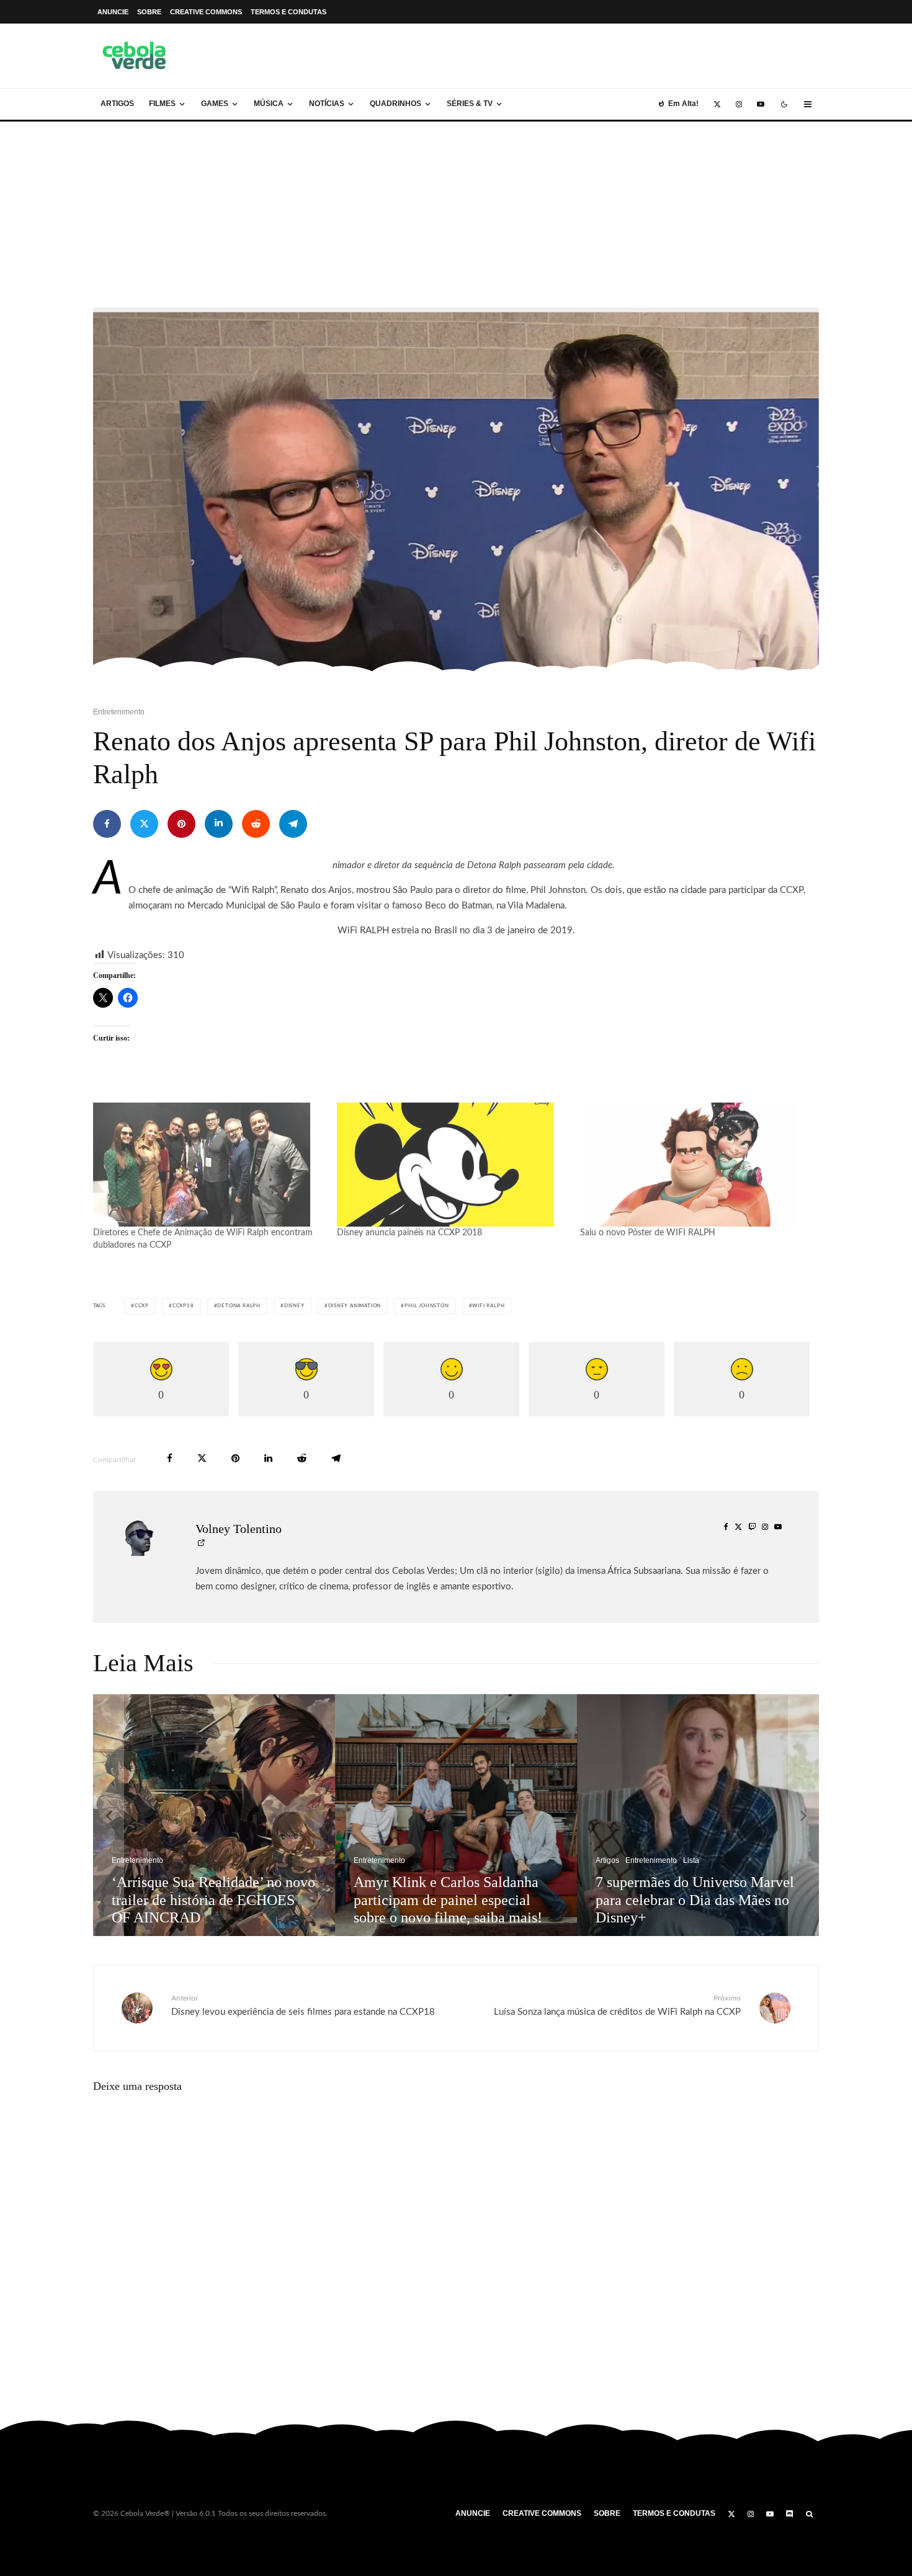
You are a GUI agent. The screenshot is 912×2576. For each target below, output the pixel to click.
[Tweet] (144, 824)
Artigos (117, 104)
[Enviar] (256, 824)
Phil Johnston (427, 1306)
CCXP (142, 1306)
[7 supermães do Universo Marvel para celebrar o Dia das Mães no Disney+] (698, 1815)
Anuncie (113, 12)
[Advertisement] (456, 215)
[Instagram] (739, 104)
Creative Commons (206, 12)
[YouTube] (761, 104)
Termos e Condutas (288, 12)
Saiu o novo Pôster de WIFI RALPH (648, 1233)
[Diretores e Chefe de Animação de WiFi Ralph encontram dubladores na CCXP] (209, 1165)
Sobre (149, 12)
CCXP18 (183, 1306)
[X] (717, 104)
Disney (294, 1306)
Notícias (327, 104)
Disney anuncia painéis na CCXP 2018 (409, 1233)
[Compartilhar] (107, 824)
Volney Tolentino (239, 1529)
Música (269, 104)
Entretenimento (119, 712)
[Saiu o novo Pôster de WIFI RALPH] (696, 1165)
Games (215, 104)
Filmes (162, 104)
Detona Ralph (239, 1306)
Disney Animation (355, 1306)
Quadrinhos (396, 104)
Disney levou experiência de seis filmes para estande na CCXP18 (303, 2005)
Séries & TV (470, 104)
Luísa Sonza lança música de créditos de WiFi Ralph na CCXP (617, 2005)
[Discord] (790, 2514)
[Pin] (181, 824)
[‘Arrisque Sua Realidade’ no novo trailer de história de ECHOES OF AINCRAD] (214, 1815)
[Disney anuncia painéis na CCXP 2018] (453, 1165)
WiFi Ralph (488, 1306)
